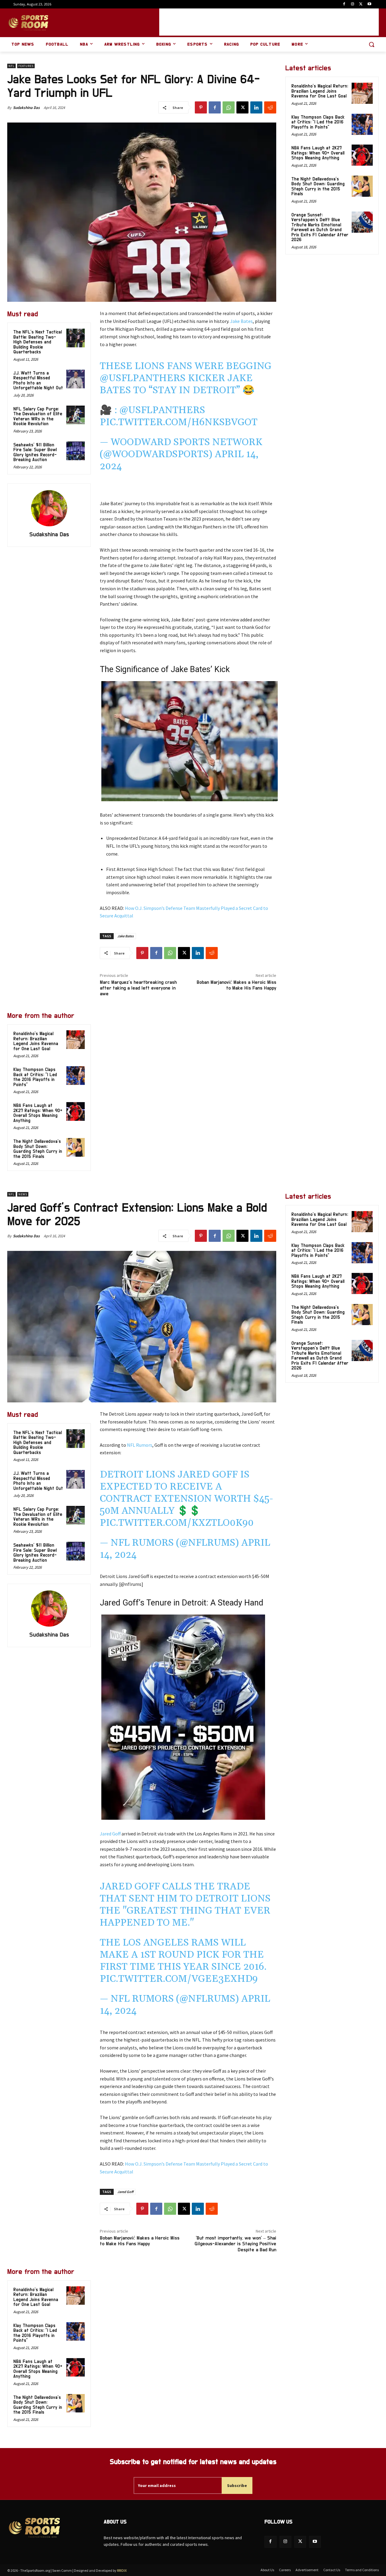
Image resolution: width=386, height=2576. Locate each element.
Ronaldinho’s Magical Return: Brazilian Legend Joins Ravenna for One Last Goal (36, 1041)
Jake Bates (241, 321)
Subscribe (237, 2485)
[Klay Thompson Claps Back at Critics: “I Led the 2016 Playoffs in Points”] (76, 1076)
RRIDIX (122, 2570)
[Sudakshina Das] (49, 508)
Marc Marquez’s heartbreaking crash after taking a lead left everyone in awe (138, 988)
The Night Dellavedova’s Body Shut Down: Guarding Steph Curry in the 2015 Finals (38, 1149)
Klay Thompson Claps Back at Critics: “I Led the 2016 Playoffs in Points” (35, 1077)
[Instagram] (353, 4)
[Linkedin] (256, 107)
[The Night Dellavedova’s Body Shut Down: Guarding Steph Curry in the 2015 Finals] (76, 1147)
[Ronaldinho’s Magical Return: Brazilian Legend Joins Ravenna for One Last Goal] (76, 1040)
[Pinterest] (201, 107)
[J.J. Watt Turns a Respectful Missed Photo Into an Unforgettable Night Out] (76, 379)
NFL (11, 66)
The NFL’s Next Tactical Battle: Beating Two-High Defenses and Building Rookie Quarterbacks (38, 342)
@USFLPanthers (143, 378)
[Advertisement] (269, 22)
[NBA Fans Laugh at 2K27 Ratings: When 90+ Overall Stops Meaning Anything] (76, 1111)
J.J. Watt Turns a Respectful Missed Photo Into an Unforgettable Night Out (38, 381)
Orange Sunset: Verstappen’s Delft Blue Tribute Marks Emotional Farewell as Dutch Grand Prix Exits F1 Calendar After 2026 (320, 228)
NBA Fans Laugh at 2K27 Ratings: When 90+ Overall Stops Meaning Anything (38, 1113)
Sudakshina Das (26, 108)
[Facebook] (344, 4)
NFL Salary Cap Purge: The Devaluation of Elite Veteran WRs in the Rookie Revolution (38, 417)
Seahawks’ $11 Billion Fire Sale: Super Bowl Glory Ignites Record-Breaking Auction (35, 453)
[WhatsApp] (229, 107)
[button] (372, 44)
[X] (361, 4)
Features (26, 66)
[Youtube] (369, 4)
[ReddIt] (270, 107)
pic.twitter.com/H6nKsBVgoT (179, 422)
